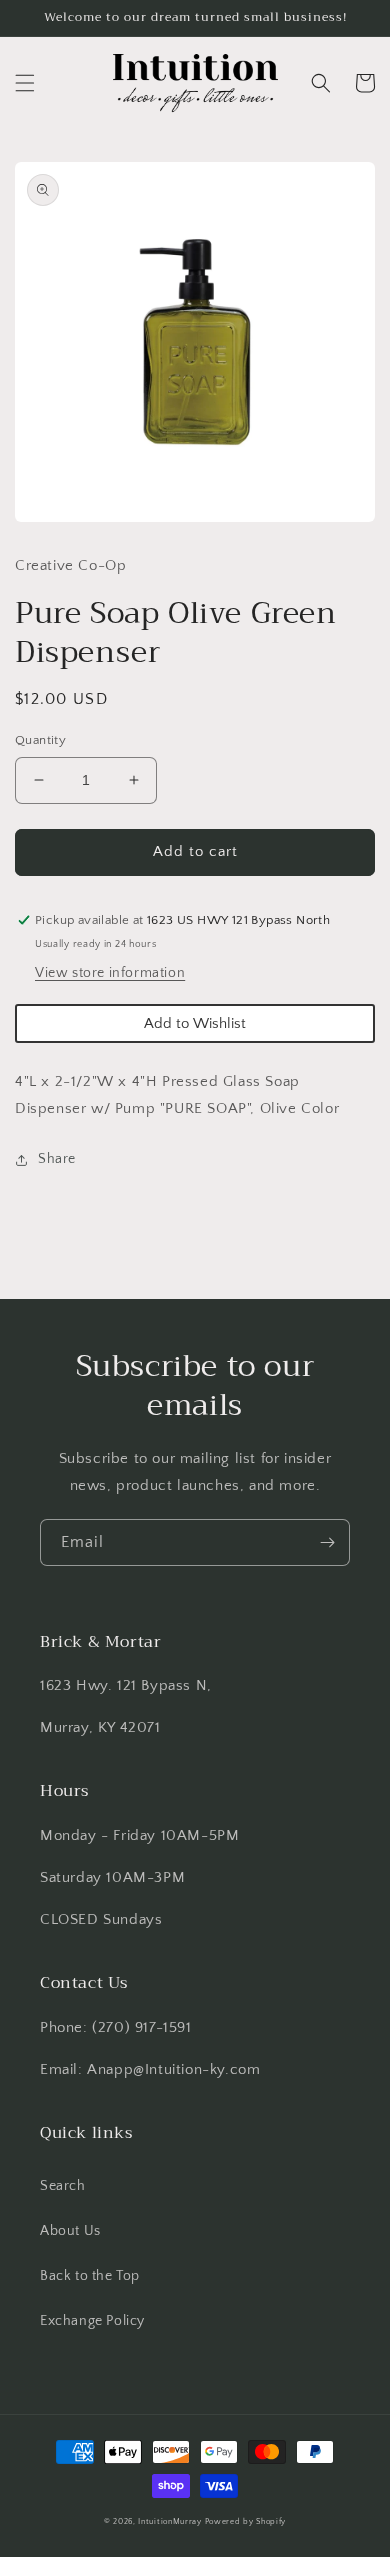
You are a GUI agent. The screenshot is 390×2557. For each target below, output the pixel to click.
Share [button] (57, 1159)
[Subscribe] (327, 1542)
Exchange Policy (92, 2321)
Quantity (40, 740)
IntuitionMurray (170, 2521)
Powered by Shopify (246, 2521)
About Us (70, 2231)
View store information (110, 973)
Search (63, 2186)
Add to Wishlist (195, 1023)
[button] (25, 83)
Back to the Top (90, 2276)
